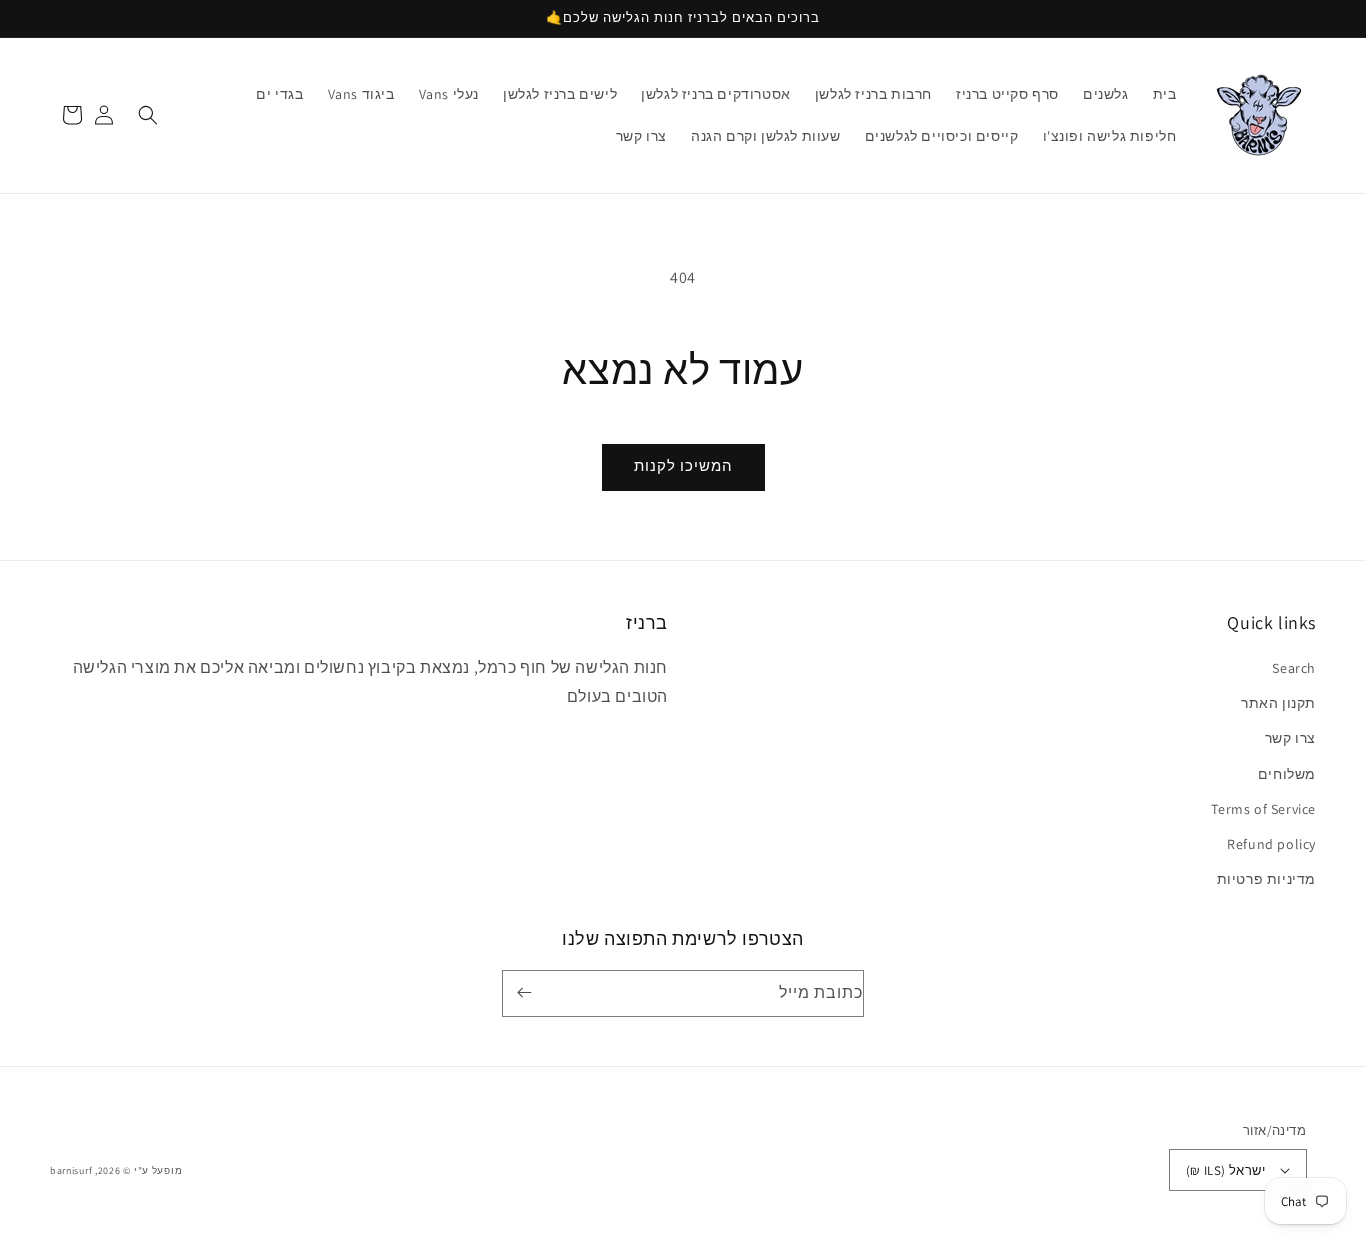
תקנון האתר (1278, 703)
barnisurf (71, 1170)
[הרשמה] (528, 993)
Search (1294, 668)
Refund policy (1271, 844)
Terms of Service (1263, 809)
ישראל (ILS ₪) (1225, 1170)
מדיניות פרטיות (1266, 879)
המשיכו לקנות (683, 465)
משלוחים (1287, 774)
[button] (148, 115)
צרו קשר (1290, 738)
